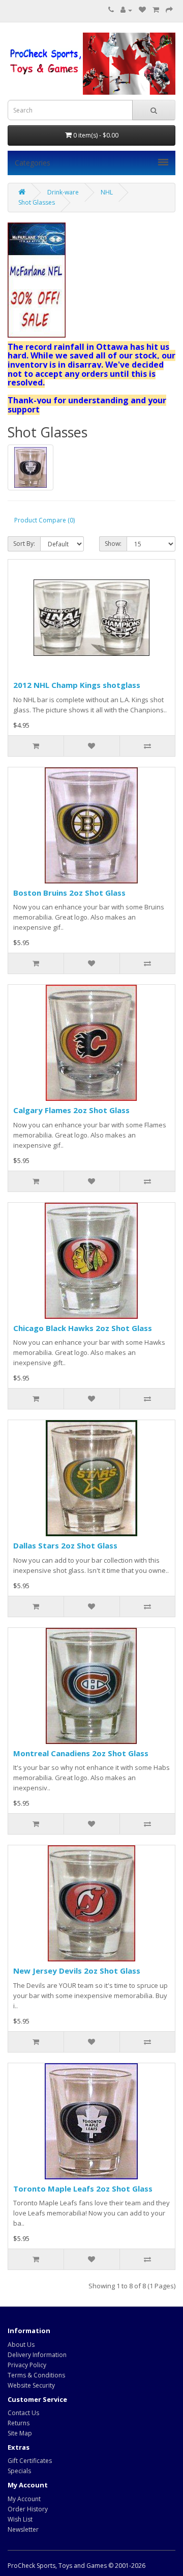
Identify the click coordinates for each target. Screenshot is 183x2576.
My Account (24, 2499)
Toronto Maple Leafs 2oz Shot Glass (83, 2189)
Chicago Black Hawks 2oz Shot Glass (83, 1328)
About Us (21, 2345)
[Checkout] (169, 10)
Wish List (20, 2519)
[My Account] (126, 10)
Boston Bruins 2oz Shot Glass (69, 893)
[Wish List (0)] (142, 10)
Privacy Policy (27, 2365)
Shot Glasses (37, 202)
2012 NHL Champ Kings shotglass (77, 685)
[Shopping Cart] (156, 10)
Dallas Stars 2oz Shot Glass (65, 1545)
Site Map (20, 2433)
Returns (19, 2423)
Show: (113, 544)
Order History (28, 2509)
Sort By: (24, 544)
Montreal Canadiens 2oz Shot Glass (81, 1753)
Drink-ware (63, 192)
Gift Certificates (30, 2461)
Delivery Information (37, 2355)
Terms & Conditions (36, 2375)
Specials (19, 2471)
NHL (107, 192)
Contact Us (23, 2413)
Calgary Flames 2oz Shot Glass (71, 1110)
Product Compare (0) (44, 520)
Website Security (31, 2385)
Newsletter (23, 2529)
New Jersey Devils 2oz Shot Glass (77, 1971)
